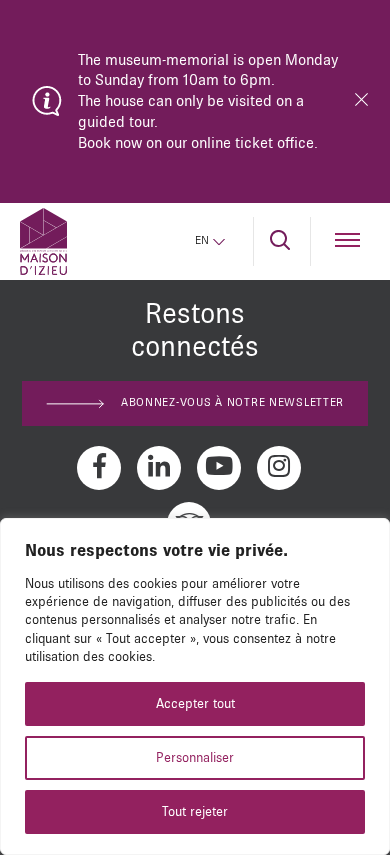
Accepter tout (195, 704)
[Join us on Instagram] (279, 468)
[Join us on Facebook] (99, 468)
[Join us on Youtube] (219, 468)
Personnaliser (195, 758)
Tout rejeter (195, 812)
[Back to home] (43, 241)
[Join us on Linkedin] (159, 468)
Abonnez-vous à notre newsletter (232, 403)
